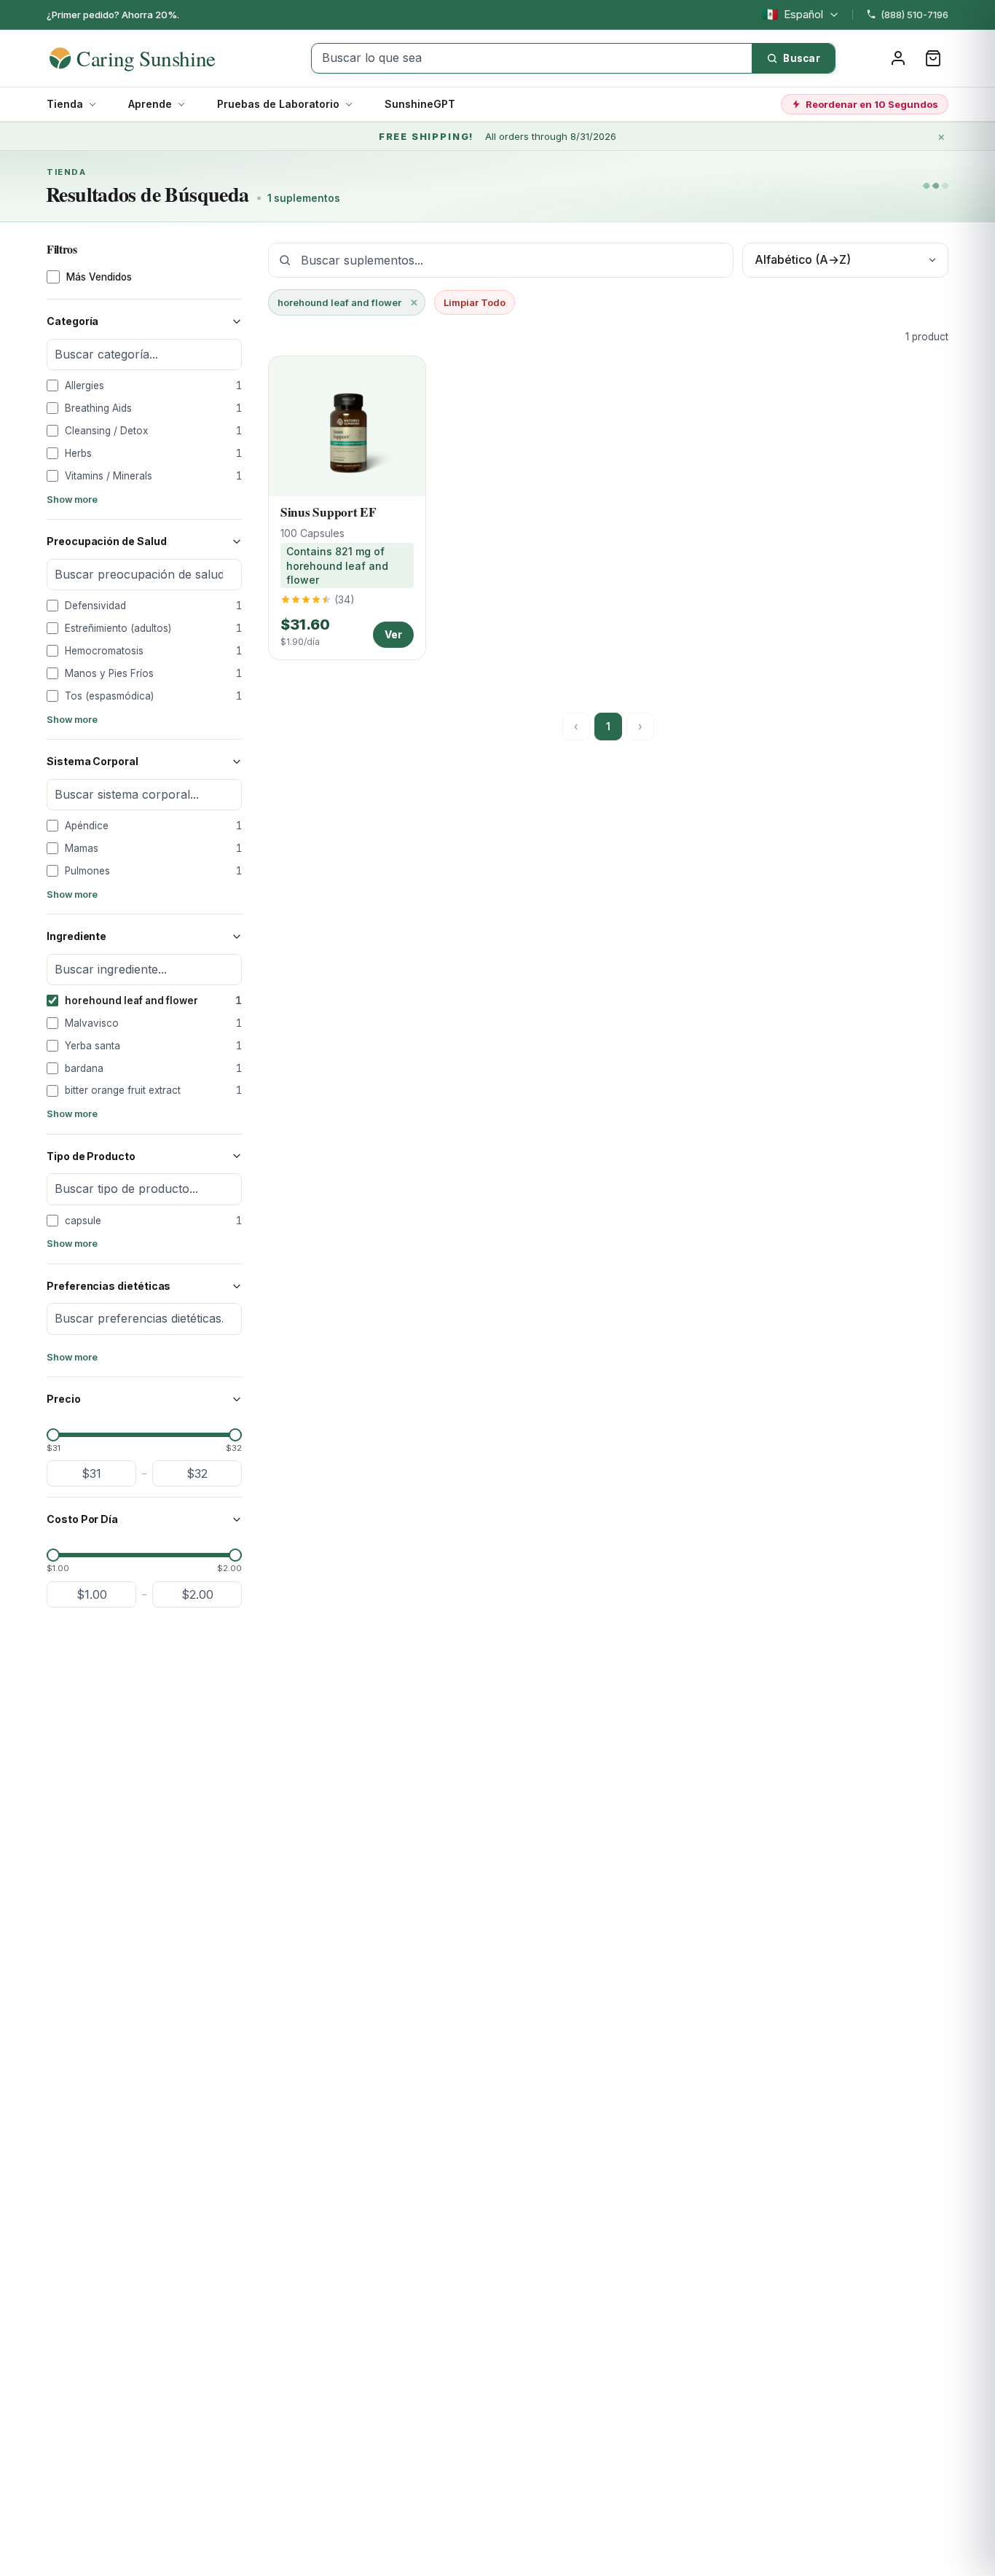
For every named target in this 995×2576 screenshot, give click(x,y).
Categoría (72, 321)
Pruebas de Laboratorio (278, 104)
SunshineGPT (420, 104)
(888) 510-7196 (915, 15)
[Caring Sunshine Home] (158, 58)
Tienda (65, 104)
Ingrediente (76, 936)
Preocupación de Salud (107, 541)
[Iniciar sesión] (898, 58)
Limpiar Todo (475, 302)
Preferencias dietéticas (109, 1286)
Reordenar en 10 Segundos (872, 104)
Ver (393, 634)
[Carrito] (933, 58)
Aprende (150, 104)
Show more (72, 500)
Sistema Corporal (93, 761)
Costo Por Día (82, 1519)
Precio (64, 1399)
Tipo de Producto (91, 1156)
